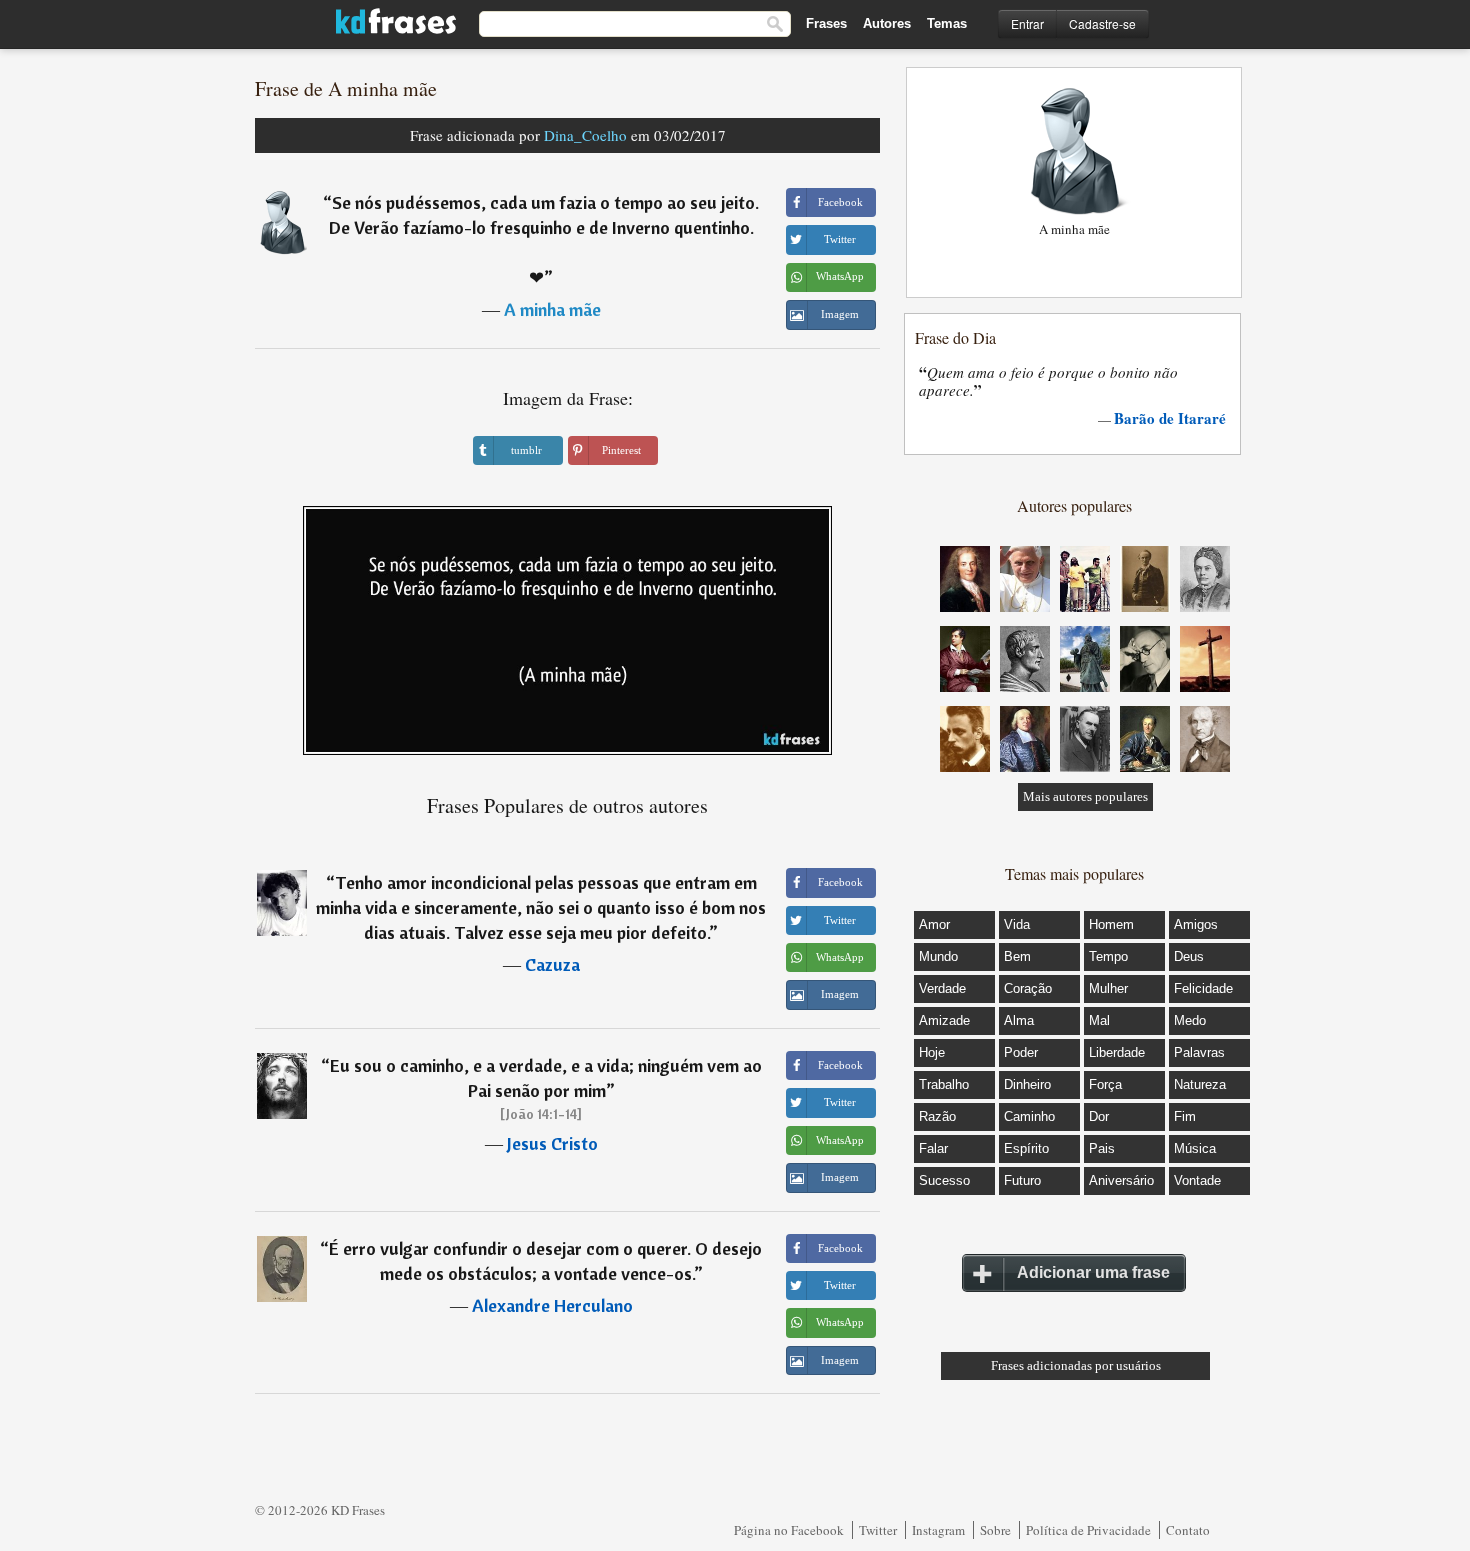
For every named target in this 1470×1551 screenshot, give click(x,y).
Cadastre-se (1102, 23)
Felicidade (1203, 988)
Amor (934, 924)
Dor (1099, 1116)
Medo (1190, 1020)
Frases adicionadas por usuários (1076, 1365)
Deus (1189, 956)
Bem (1017, 956)
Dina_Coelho (585, 135)
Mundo (938, 956)
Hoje (932, 1052)
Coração (1028, 988)
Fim (1185, 1116)
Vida (1017, 924)
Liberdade (1117, 1052)
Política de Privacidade (1088, 1530)
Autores (887, 23)
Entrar (1027, 23)
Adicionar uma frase (1093, 1272)
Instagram (938, 1530)
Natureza (1200, 1084)
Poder (1021, 1052)
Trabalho (944, 1084)
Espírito (1026, 1148)
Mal (1099, 1020)
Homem (1111, 924)
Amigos (1196, 924)
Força (1105, 1084)
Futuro (1022, 1180)
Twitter (878, 1530)
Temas (947, 23)
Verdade (942, 988)
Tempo (1108, 956)
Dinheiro (1027, 1084)
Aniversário (1121, 1180)
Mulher (1108, 988)
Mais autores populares (1085, 796)
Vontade (1197, 1180)
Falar (933, 1148)
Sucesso (944, 1180)
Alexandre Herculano (552, 1305)
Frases (826, 23)
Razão (937, 1116)
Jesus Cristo (552, 1143)
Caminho (1029, 1116)
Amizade (944, 1020)
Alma (1019, 1020)
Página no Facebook (789, 1530)
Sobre (995, 1530)
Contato (1188, 1530)
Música (1195, 1148)
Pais (1102, 1148)
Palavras (1199, 1052)
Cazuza (552, 964)
